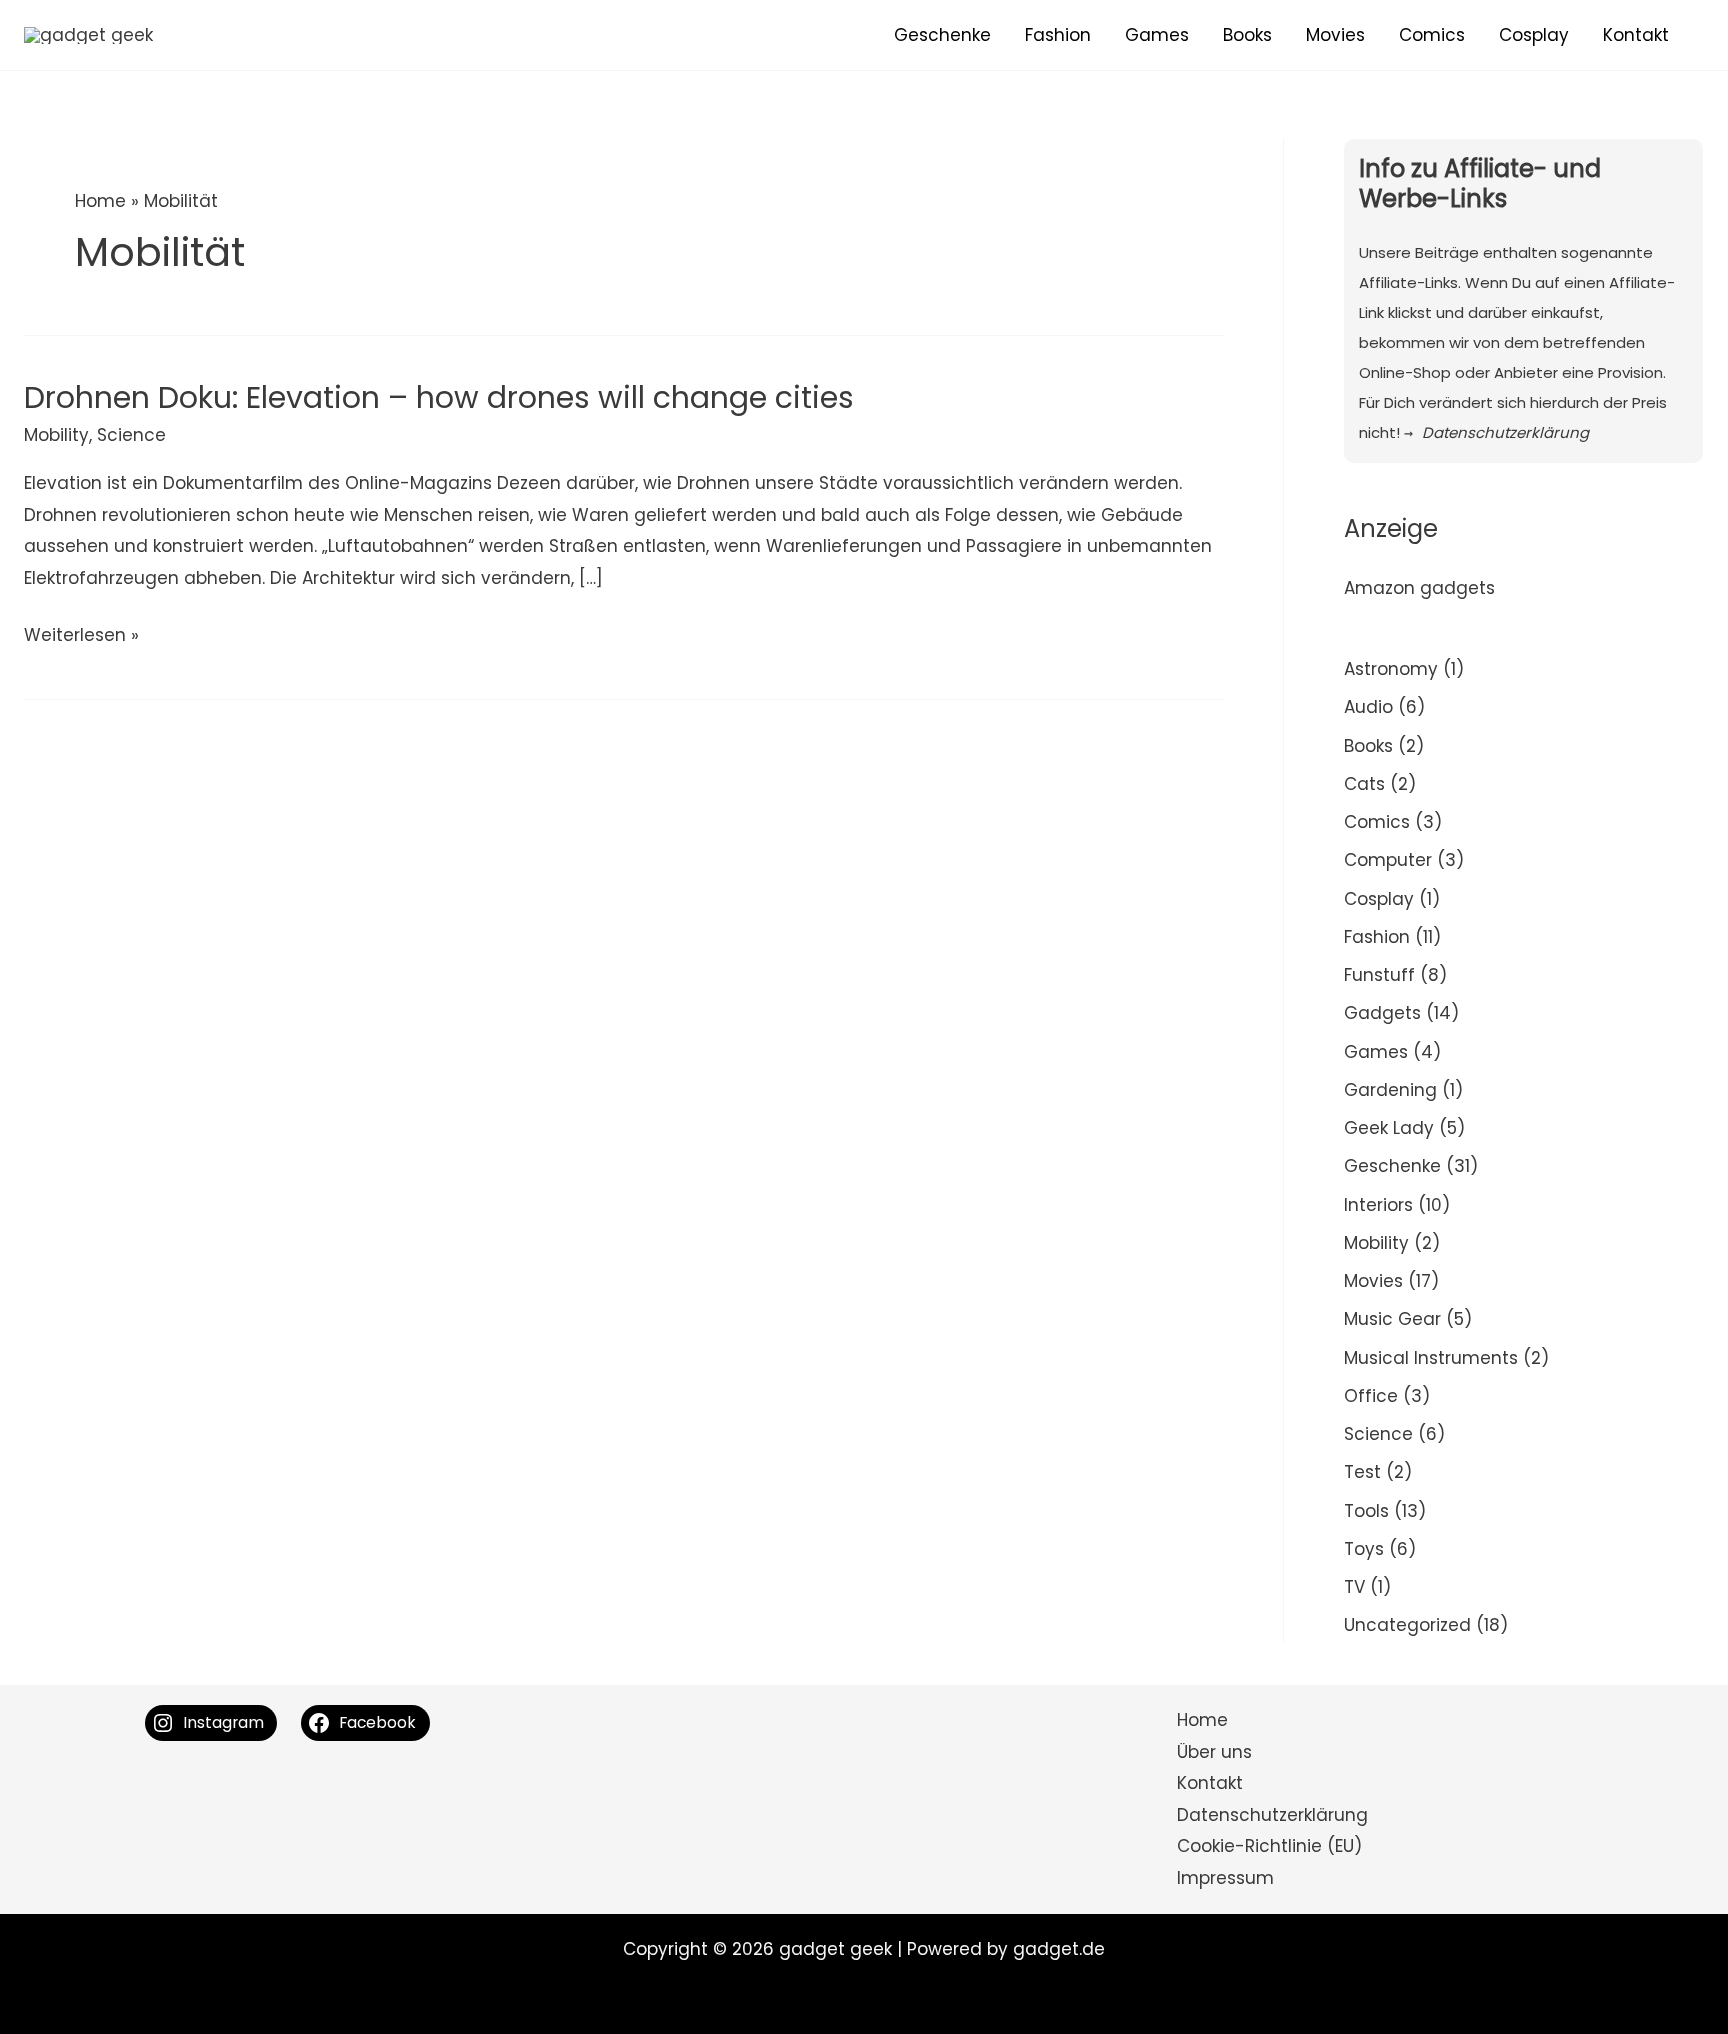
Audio (1368, 707)
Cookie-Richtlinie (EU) (1269, 1846)
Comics (1432, 35)
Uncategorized (1407, 1625)
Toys (1364, 1549)
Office (1371, 1396)
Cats (1364, 784)
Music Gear (1392, 1319)
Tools (1366, 1511)
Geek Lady (1389, 1128)
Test (1362, 1472)
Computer (1388, 860)
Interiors (1378, 1205)
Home (100, 201)
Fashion (1058, 35)
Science (131, 435)
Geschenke (942, 35)
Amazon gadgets (1419, 588)
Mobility (56, 435)
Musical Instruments (1431, 1358)
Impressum (1225, 1878)
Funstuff (1379, 975)
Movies (1335, 35)
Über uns (1214, 1752)
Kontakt (1636, 35)
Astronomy (1391, 669)
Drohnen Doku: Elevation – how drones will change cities (439, 397)
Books (1247, 35)
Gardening (1390, 1090)
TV (1354, 1587)
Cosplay (1534, 35)
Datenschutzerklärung (1272, 1815)
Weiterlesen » (81, 637)
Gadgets (1382, 1013)
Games (1157, 35)
